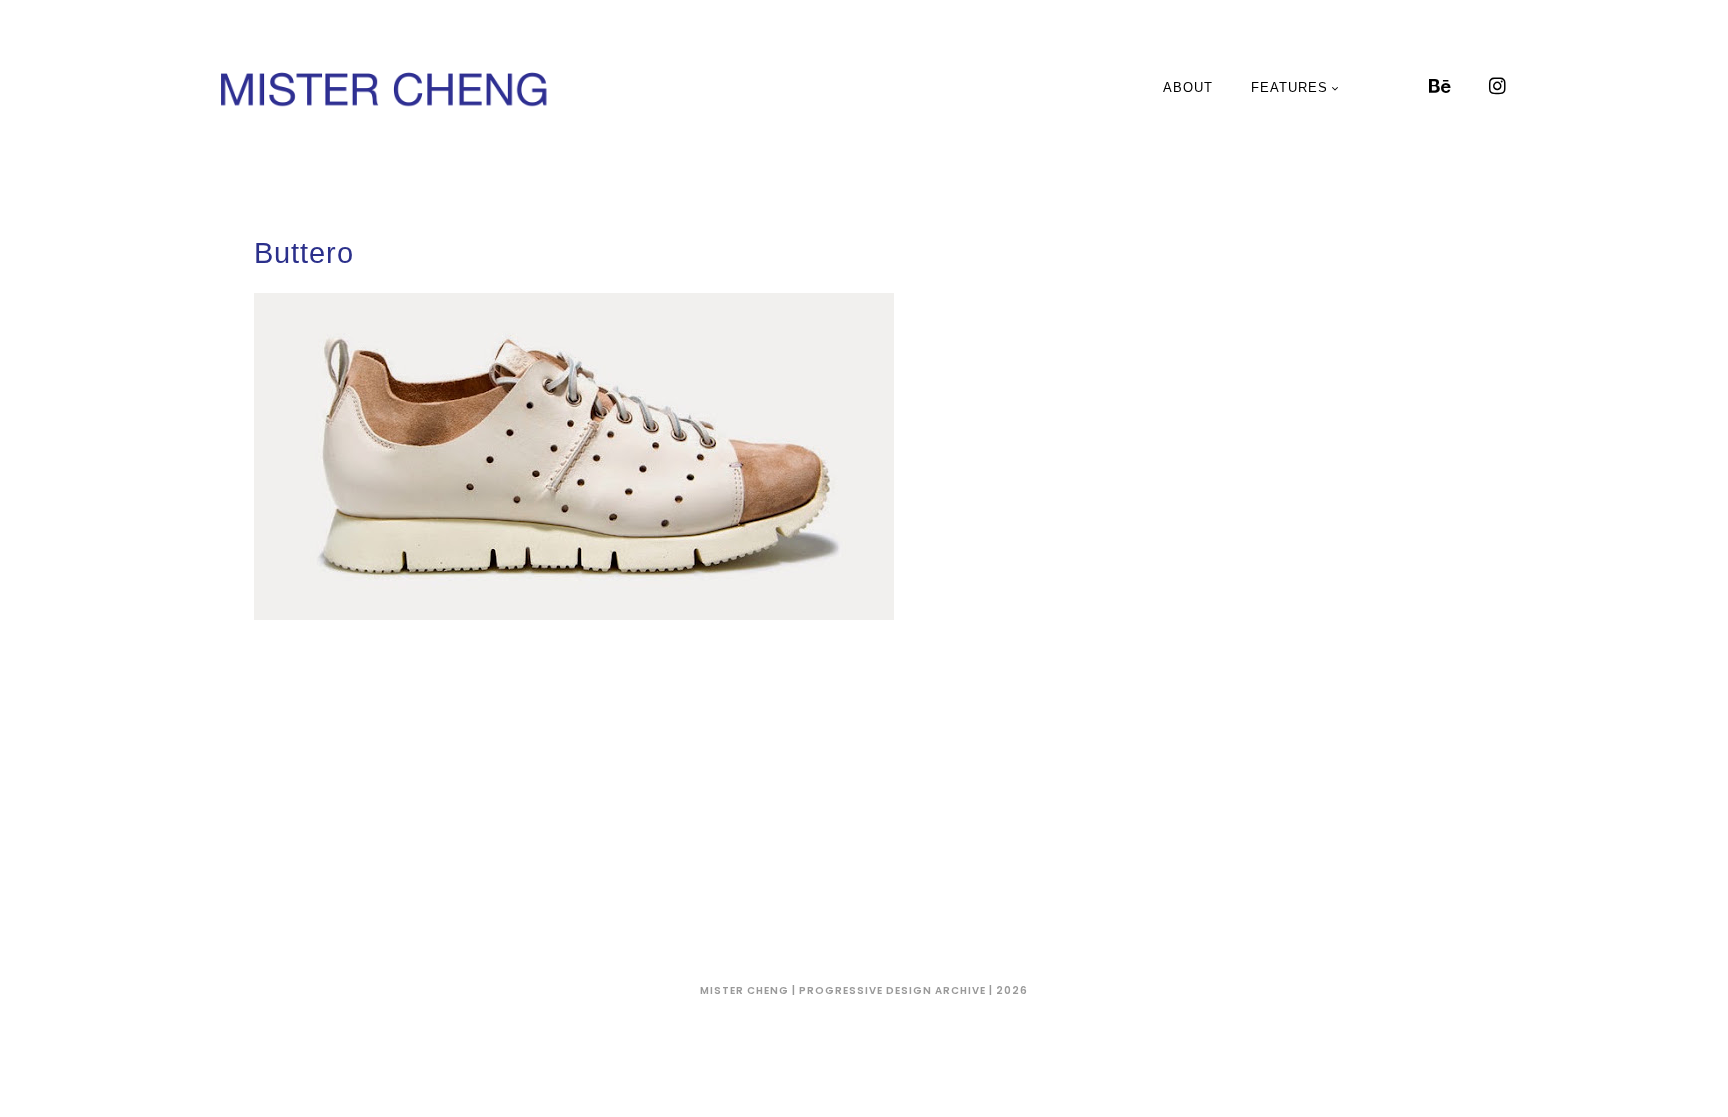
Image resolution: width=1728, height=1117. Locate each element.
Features (1289, 87)
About (1188, 87)
